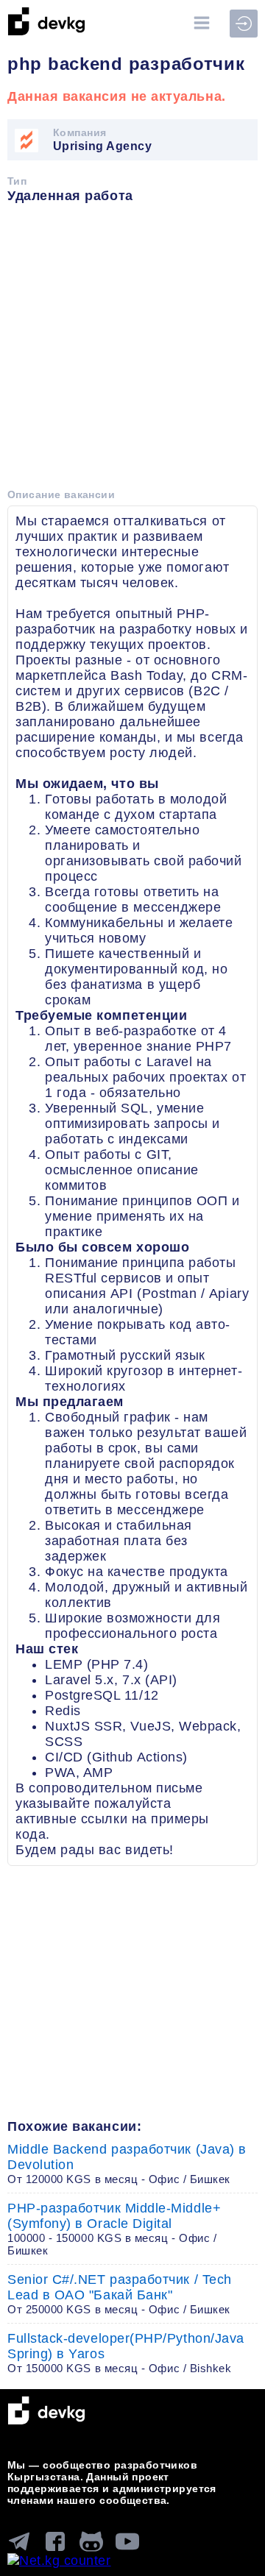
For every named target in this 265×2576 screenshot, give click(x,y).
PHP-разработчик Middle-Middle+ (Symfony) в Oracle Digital (114, 2229)
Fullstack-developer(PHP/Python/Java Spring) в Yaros (126, 2353)
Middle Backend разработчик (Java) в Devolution (127, 2164)
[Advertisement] (132, 351)
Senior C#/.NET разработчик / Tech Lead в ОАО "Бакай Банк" (120, 2294)
